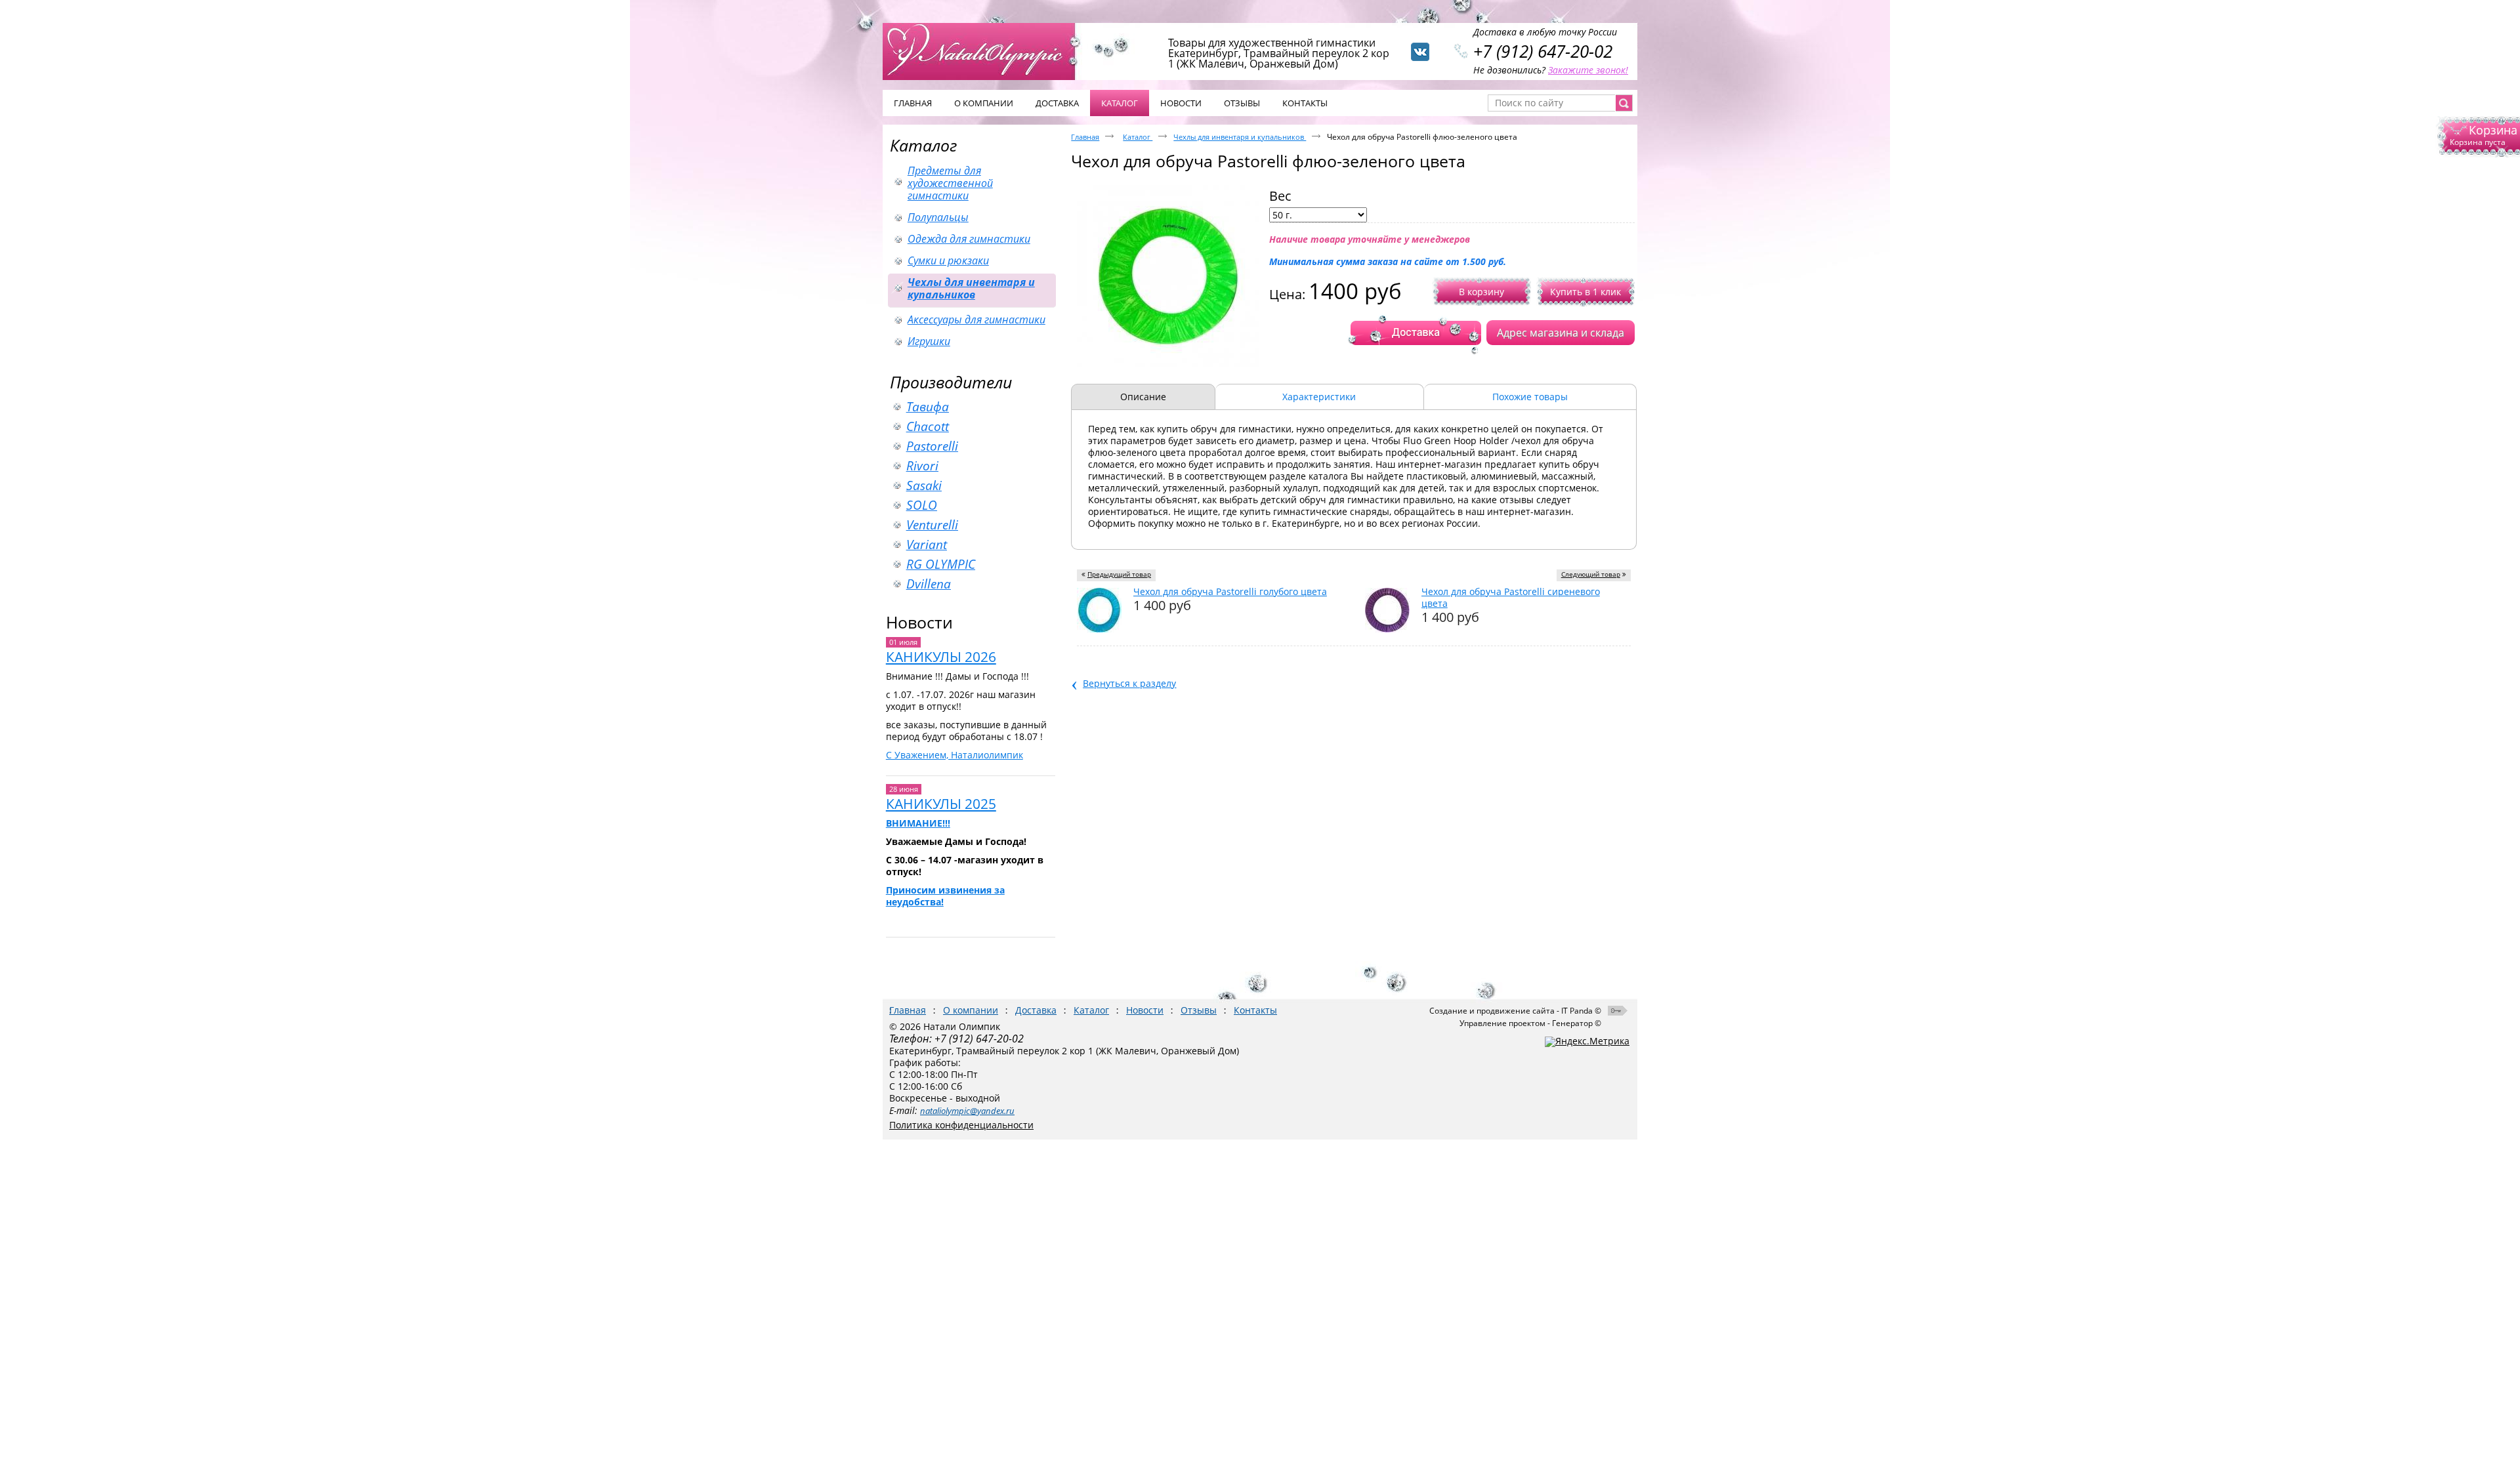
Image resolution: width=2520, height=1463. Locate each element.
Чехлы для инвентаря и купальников (1240, 137)
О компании (971, 1010)
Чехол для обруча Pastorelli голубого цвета (1230, 591)
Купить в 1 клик (1585, 292)
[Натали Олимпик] (986, 51)
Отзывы (1199, 1010)
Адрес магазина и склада (1561, 333)
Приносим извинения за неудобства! (945, 896)
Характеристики (1319, 397)
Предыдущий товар (1119, 574)
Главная (1085, 137)
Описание (1143, 397)
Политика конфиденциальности (961, 1125)
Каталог (1120, 103)
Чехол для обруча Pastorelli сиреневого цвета (1511, 597)
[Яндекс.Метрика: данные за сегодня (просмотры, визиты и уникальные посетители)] (1587, 1042)
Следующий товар (1591, 574)
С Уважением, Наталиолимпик (955, 755)
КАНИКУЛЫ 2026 (941, 657)
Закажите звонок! (1588, 70)
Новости (919, 622)
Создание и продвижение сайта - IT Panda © (1515, 1011)
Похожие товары (1530, 397)
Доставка (1036, 1010)
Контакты (1255, 1010)
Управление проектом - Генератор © (1530, 1023)
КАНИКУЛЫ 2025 (941, 804)
